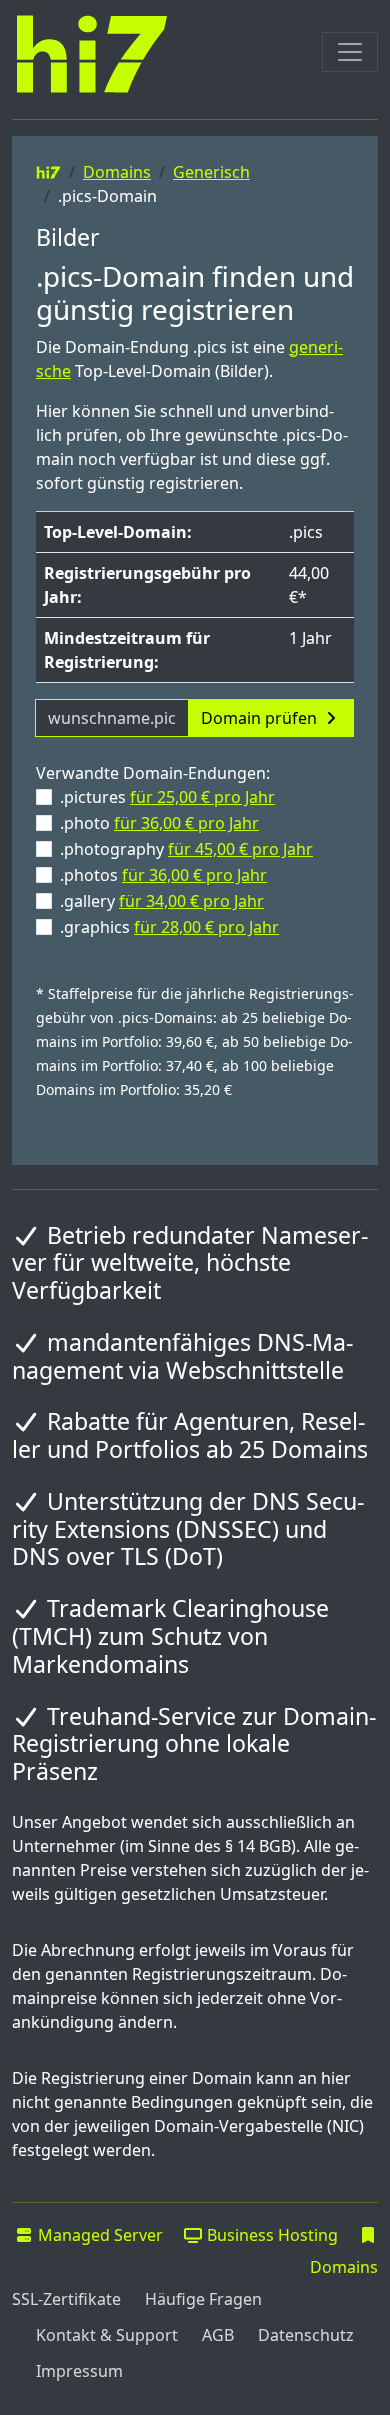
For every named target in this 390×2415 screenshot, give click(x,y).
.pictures (167, 797)
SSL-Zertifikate (66, 2299)
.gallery (162, 901)
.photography (186, 849)
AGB (218, 2335)
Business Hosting (270, 2235)
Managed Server (98, 2235)
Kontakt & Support (107, 2335)
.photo (159, 823)
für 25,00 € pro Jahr (202, 797)
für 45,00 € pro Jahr (240, 849)
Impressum (79, 2371)
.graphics (169, 927)
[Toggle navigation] (350, 52)
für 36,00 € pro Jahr (186, 823)
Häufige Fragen (203, 2299)
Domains (117, 172)
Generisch (211, 172)
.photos (163, 875)
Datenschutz (306, 2335)
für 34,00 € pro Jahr (191, 901)
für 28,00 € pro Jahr (206, 927)
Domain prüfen (261, 718)
